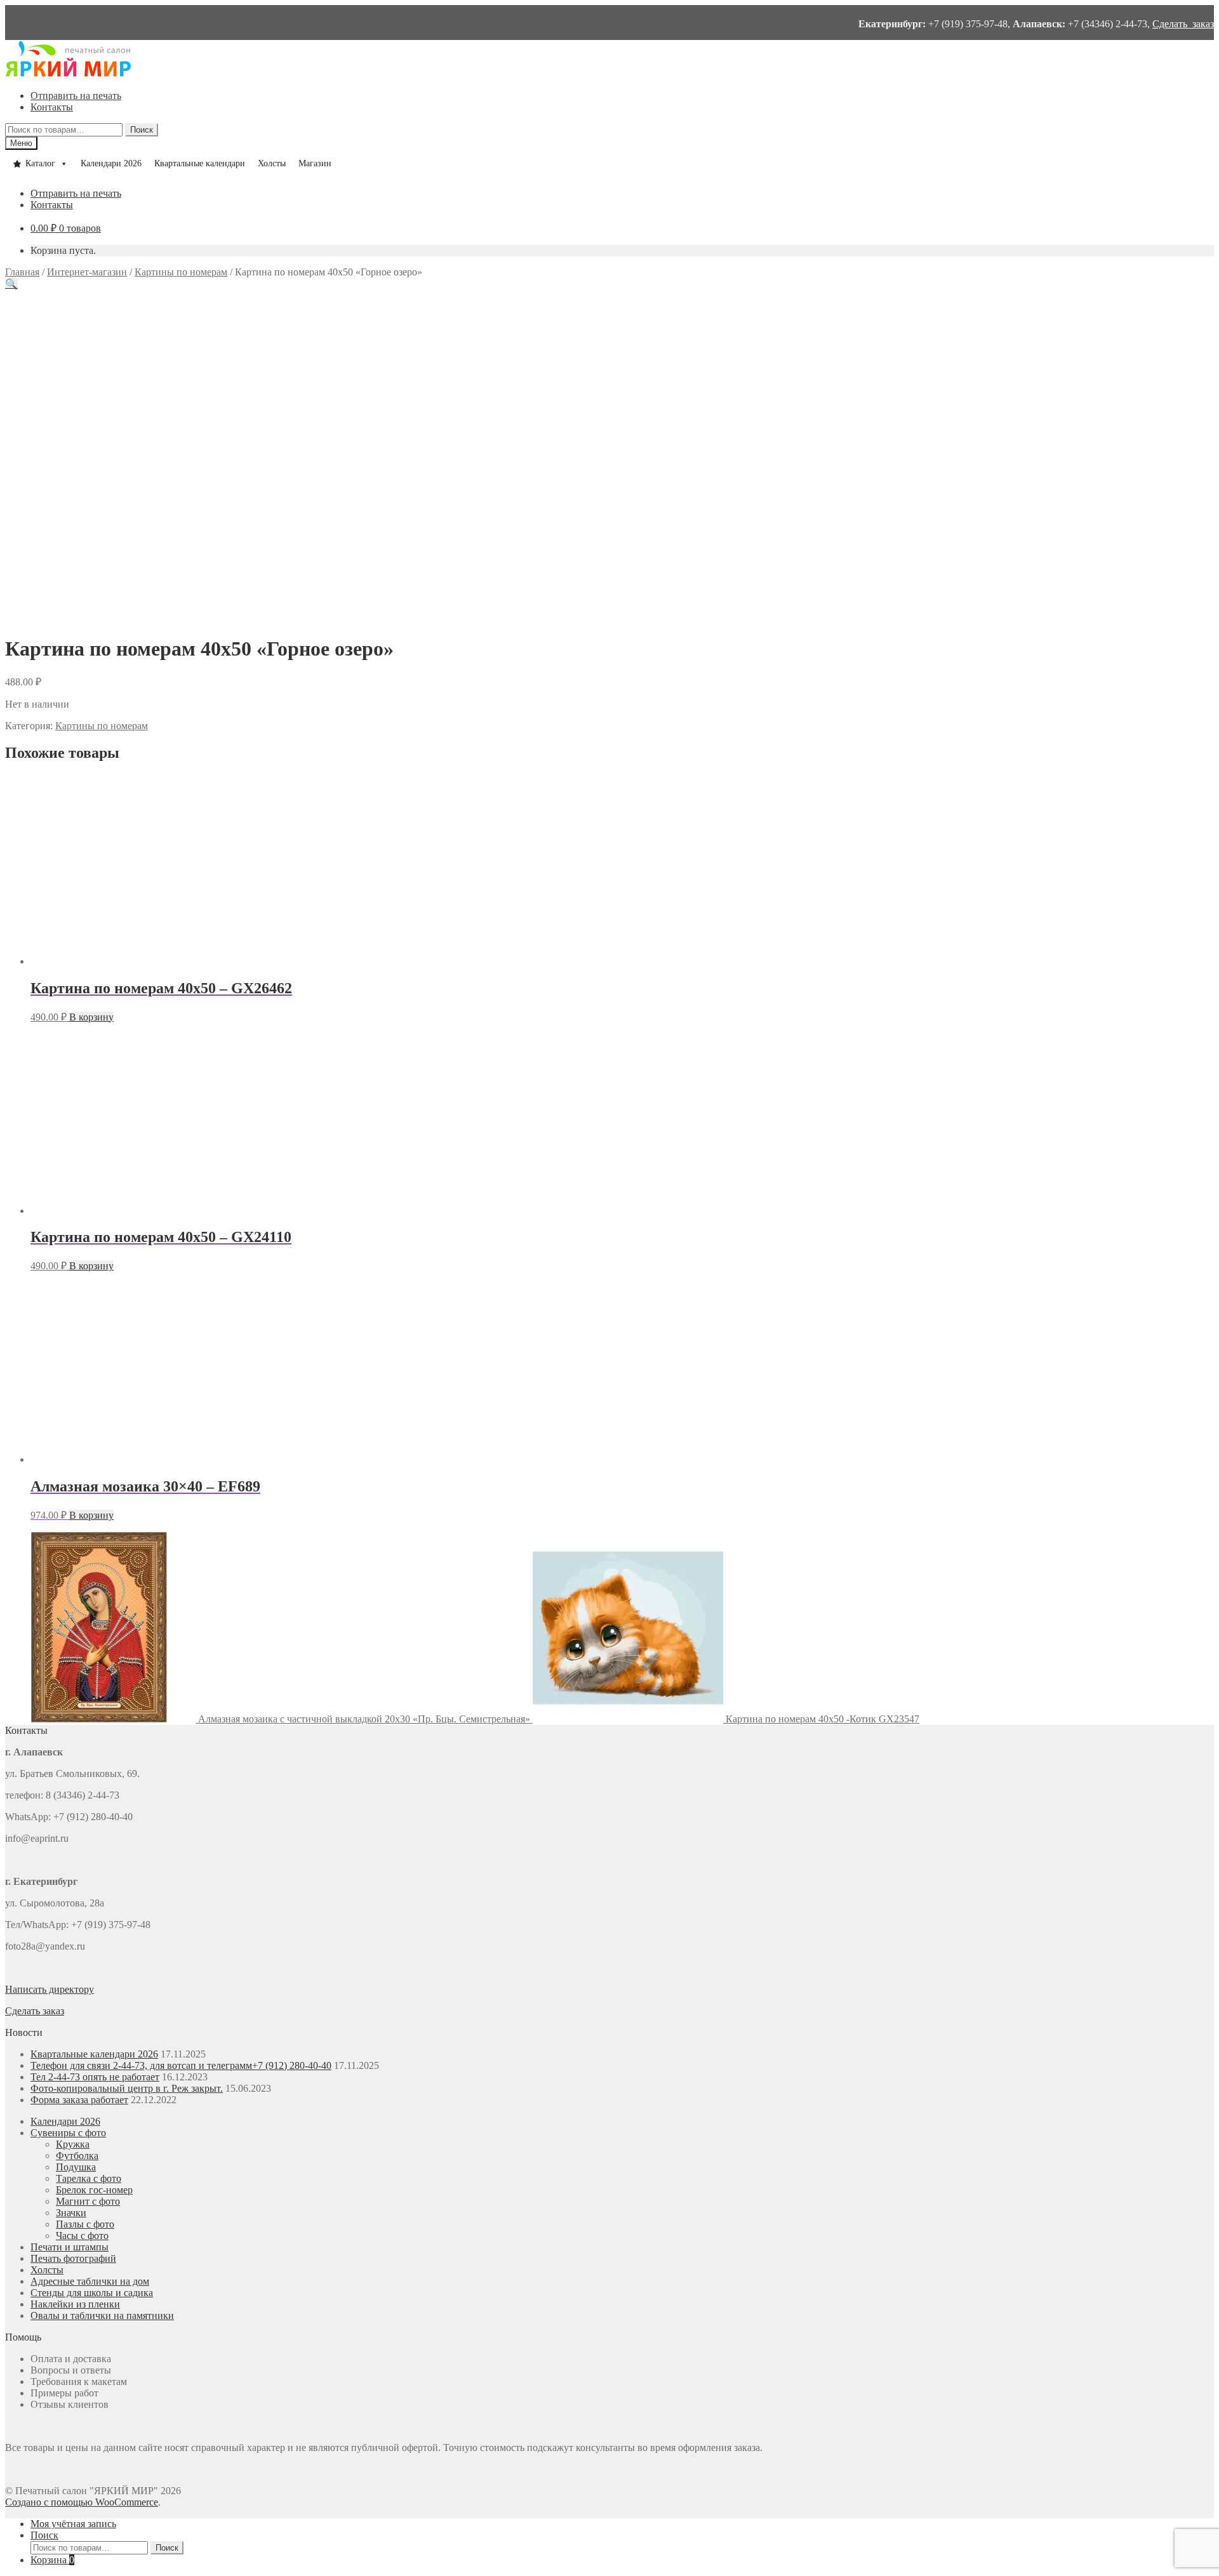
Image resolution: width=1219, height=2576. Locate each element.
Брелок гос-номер (94, 2190)
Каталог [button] (40, 163)
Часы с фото (82, 2236)
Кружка (73, 2144)
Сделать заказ (1183, 24)
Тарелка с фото (89, 2178)
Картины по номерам (181, 272)
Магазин (315, 163)
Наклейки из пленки (75, 2304)
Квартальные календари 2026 (94, 2054)
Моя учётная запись (73, 2524)
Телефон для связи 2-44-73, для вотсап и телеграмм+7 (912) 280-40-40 (181, 2065)
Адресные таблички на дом (90, 2281)
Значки (71, 2213)
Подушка (76, 2167)
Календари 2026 (111, 163)
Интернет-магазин (87, 272)
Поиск (142, 130)
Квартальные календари (200, 163)
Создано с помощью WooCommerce (82, 2502)
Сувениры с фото (68, 2133)
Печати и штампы (70, 2247)
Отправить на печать (76, 96)
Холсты (272, 163)
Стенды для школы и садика (92, 2293)
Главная (22, 272)
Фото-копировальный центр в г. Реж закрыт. (127, 2088)
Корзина (52, 2560)
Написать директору (50, 1989)
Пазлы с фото (85, 2224)
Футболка (77, 2156)
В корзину (91, 1017)
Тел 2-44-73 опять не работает (95, 2077)
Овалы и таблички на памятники (102, 2315)
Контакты (52, 107)
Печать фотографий (73, 2258)
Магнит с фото (88, 2201)
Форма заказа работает (79, 2100)
